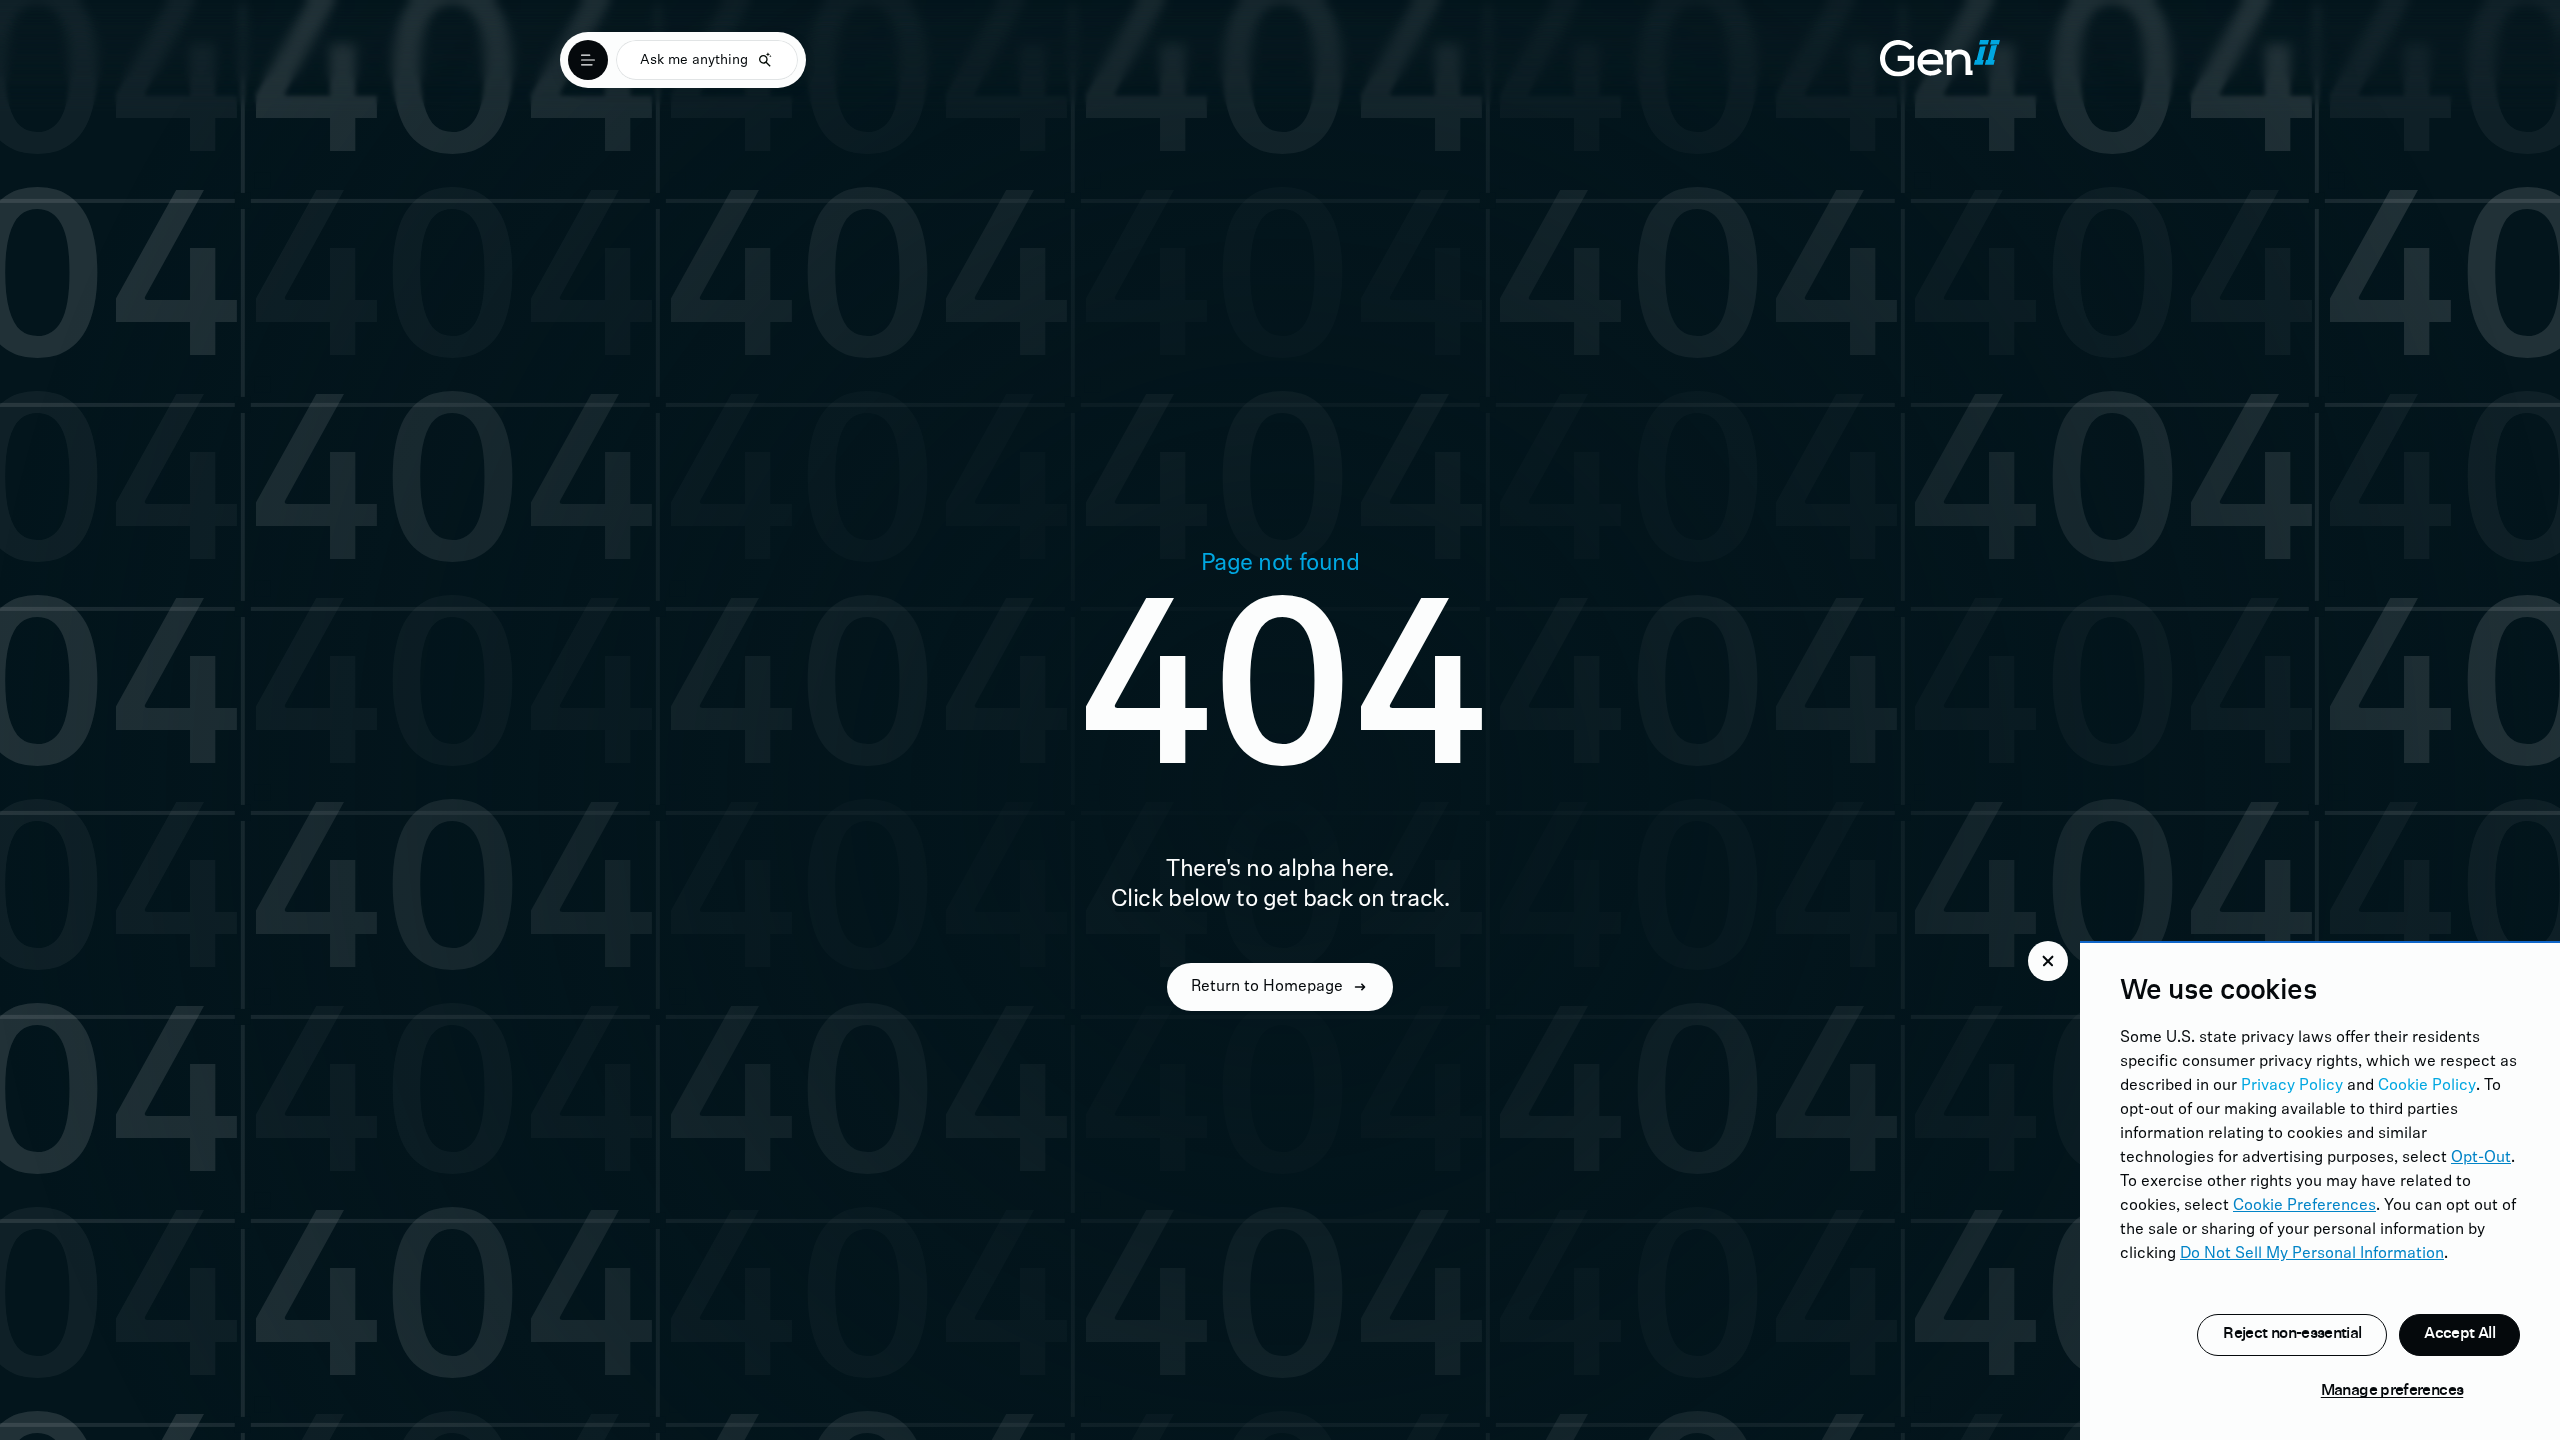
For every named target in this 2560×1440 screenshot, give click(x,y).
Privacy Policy (2292, 1086)
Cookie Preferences (2304, 1206)
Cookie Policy (2427, 1086)
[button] (2048, 961)
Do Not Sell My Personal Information (2312, 1254)
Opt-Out (2481, 1158)
